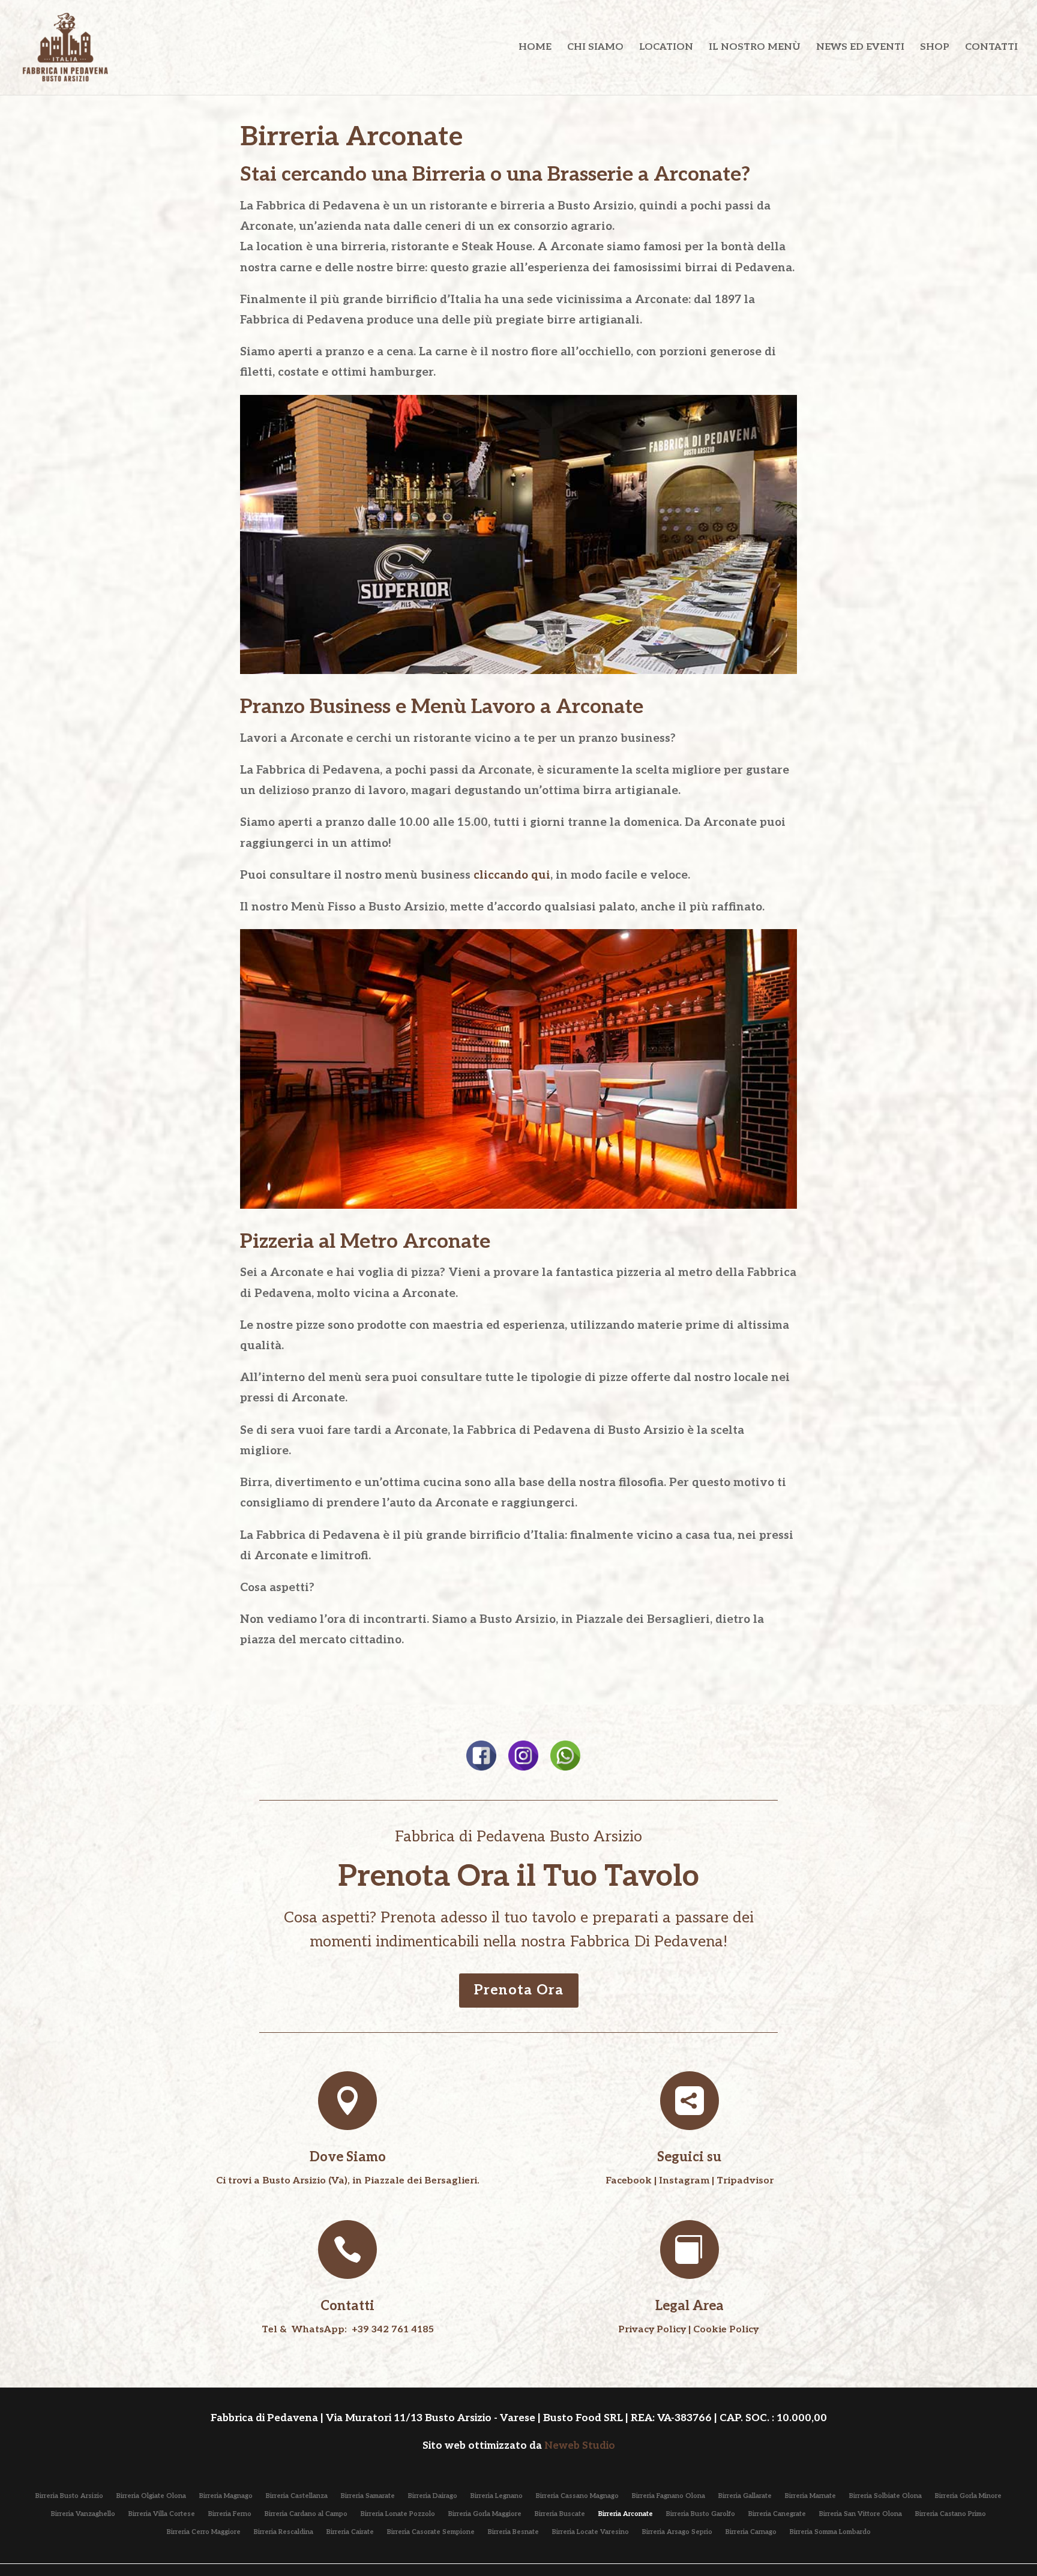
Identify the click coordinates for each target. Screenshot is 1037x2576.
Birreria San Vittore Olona (861, 2514)
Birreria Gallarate (745, 2496)
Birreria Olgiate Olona (151, 2496)
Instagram (684, 2181)
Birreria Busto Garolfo (701, 2514)
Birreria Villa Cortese (162, 2514)
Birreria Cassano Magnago (577, 2496)
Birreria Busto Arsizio (69, 2496)
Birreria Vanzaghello (83, 2514)
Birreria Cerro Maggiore (204, 2532)
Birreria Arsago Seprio (677, 2532)
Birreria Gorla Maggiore (485, 2514)
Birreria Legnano (497, 2496)
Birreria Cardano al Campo (306, 2514)
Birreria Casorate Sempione (431, 2532)
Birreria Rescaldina (284, 2532)
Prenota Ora (519, 1990)
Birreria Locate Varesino (591, 2532)
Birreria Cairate (350, 2532)
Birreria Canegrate (777, 2514)
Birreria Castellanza (297, 2496)
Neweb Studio (580, 2446)
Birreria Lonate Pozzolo (398, 2514)
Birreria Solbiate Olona (885, 2496)
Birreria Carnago (751, 2532)
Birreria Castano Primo (951, 2514)
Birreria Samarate (368, 2496)
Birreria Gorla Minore (968, 2496)
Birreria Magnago (226, 2496)
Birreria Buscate (560, 2514)
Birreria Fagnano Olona (669, 2496)
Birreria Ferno (230, 2514)
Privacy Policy (652, 2330)
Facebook (629, 2181)
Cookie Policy (726, 2330)
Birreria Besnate (513, 2532)
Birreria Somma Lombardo (830, 2532)
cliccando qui (512, 875)
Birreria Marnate (810, 2496)
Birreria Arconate (626, 2514)
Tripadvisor (745, 2181)
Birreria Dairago (433, 2496)
